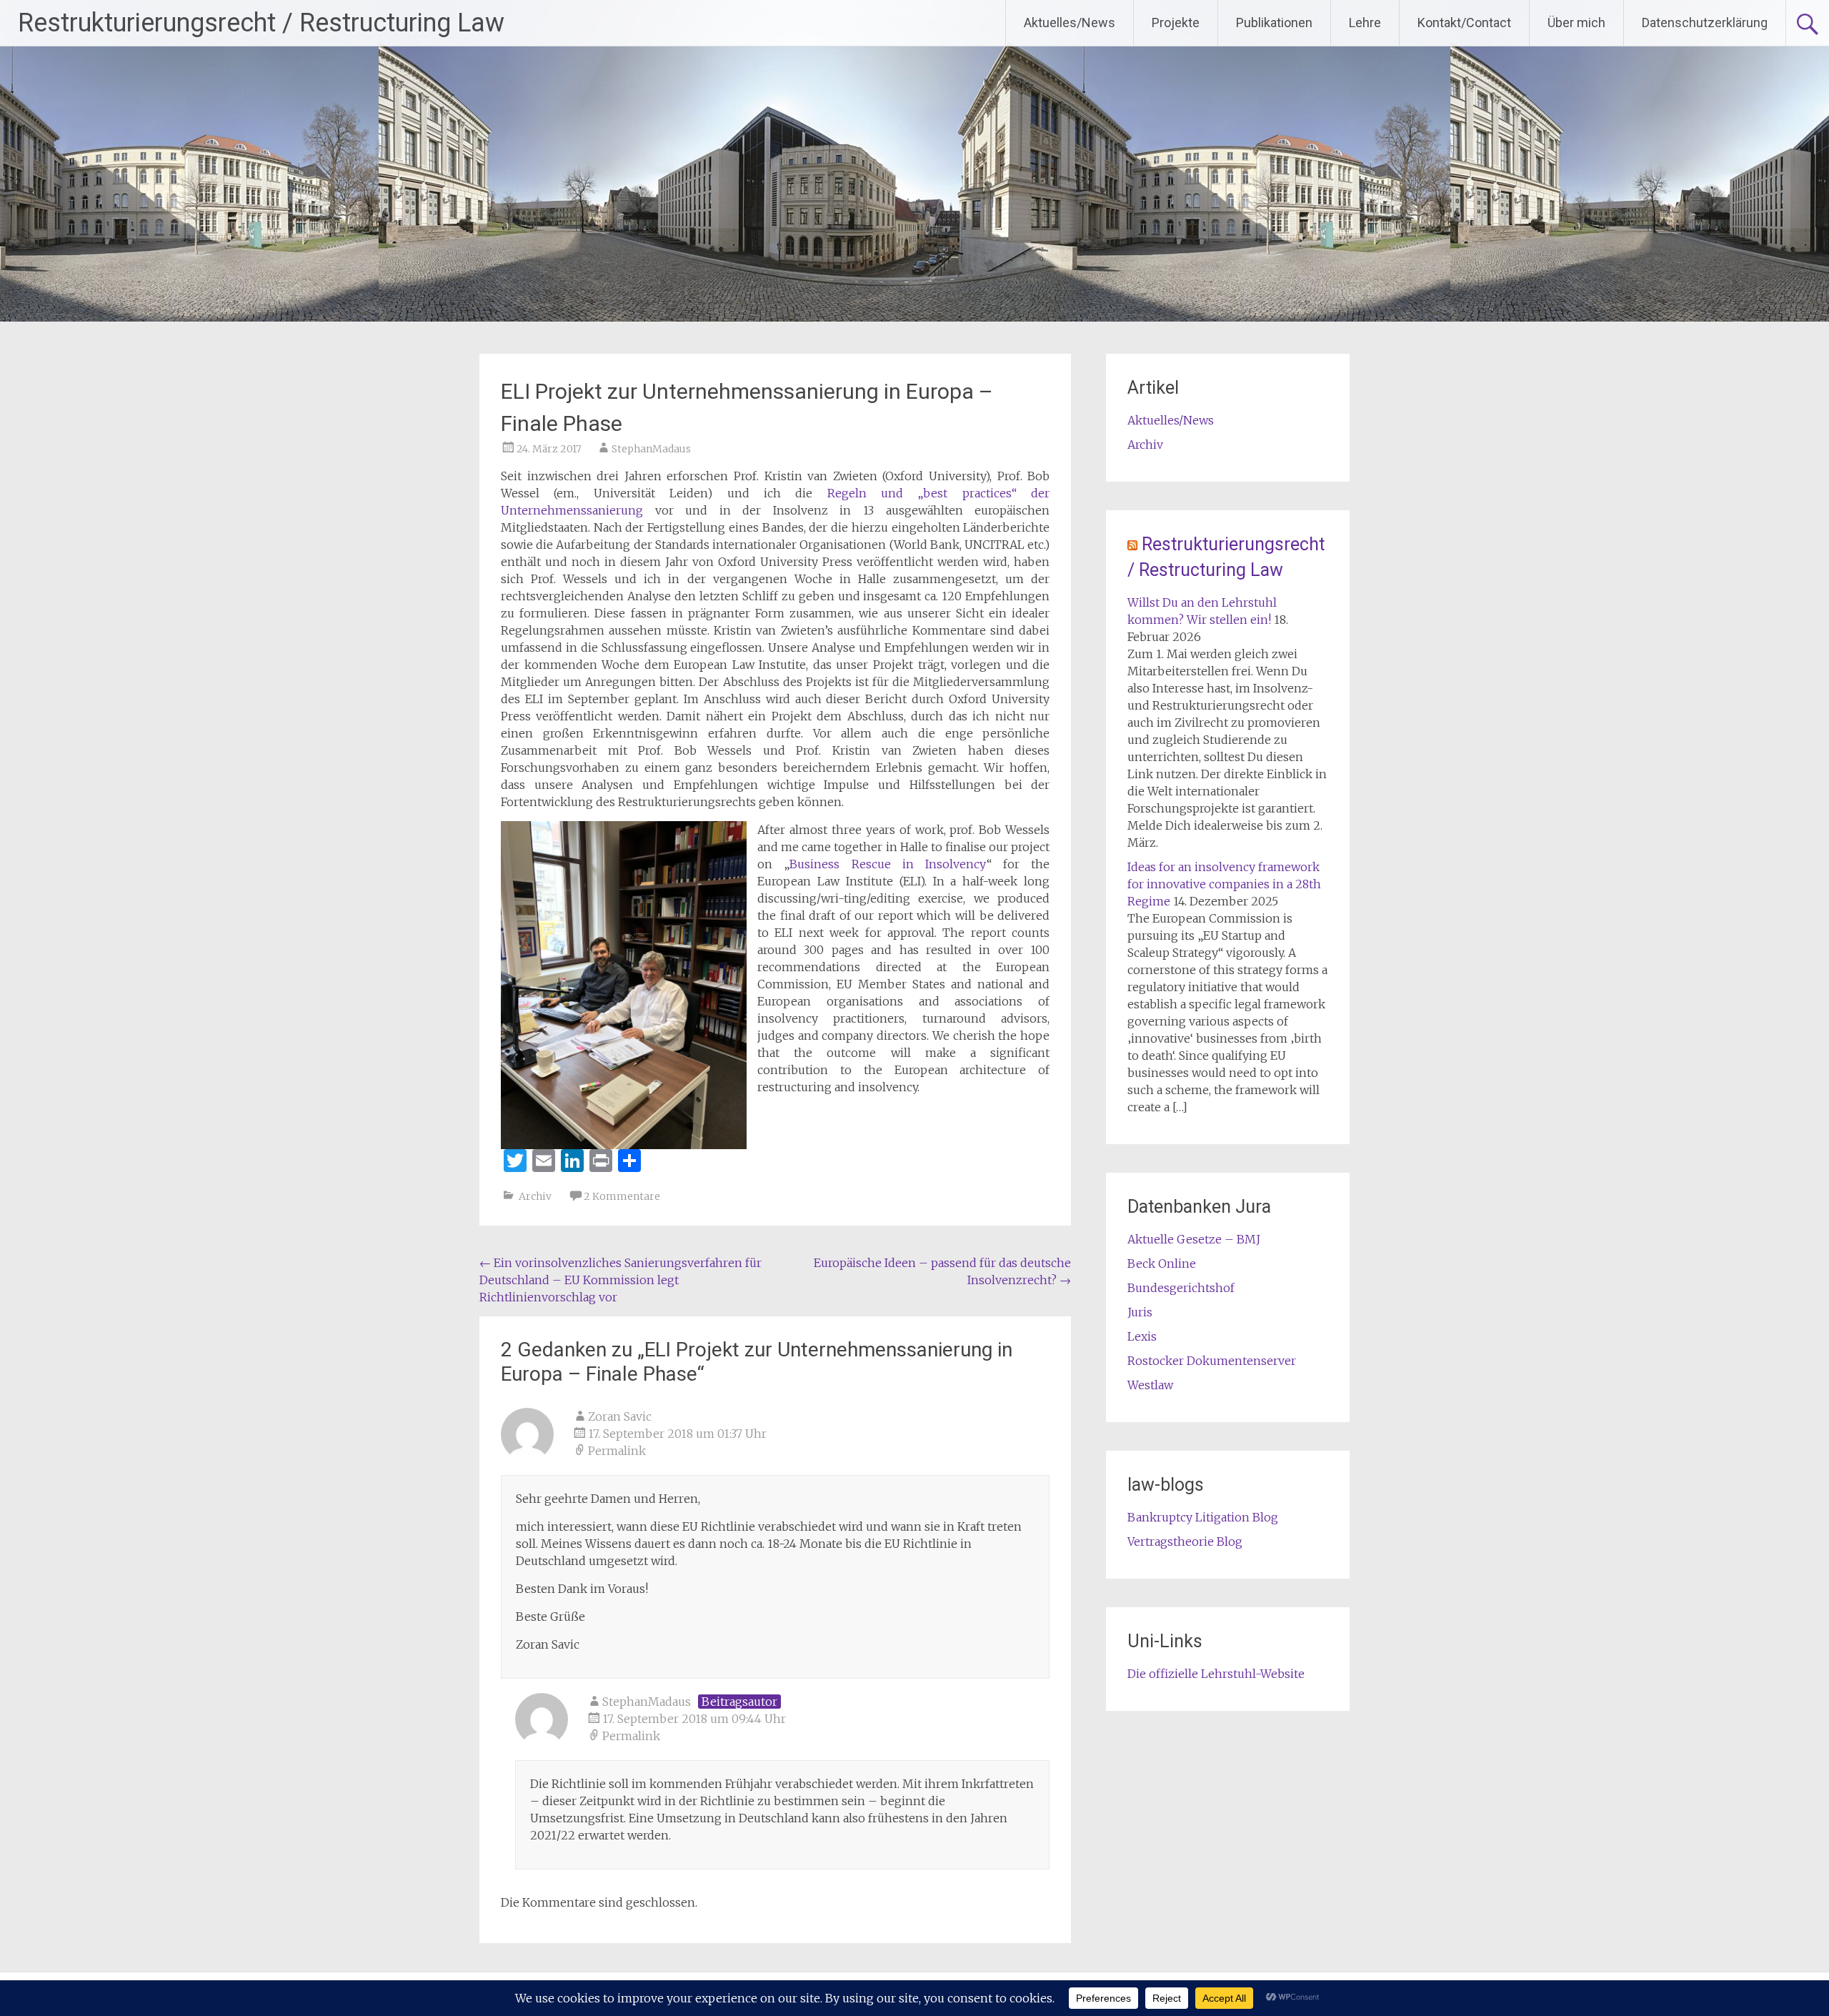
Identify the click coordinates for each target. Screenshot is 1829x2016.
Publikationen (1274, 23)
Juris (1140, 1312)
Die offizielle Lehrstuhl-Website (1216, 1674)
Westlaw (1150, 1385)
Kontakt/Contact (1464, 23)
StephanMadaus (651, 449)
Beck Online (1162, 1263)
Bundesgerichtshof (1181, 1288)
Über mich (1576, 23)
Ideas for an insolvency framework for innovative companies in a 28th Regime (1224, 884)
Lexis (1142, 1336)
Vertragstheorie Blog (1185, 1541)
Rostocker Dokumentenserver (1212, 1361)
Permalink (617, 1451)
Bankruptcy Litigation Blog (1203, 1517)
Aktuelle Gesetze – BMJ (1194, 1239)
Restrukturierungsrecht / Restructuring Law (261, 23)
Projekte (1176, 23)
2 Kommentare (622, 1196)
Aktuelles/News (1070, 23)
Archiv (535, 1196)
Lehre (1365, 23)
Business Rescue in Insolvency (888, 864)
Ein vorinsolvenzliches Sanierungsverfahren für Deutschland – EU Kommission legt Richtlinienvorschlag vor (621, 1280)
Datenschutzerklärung (1705, 23)
